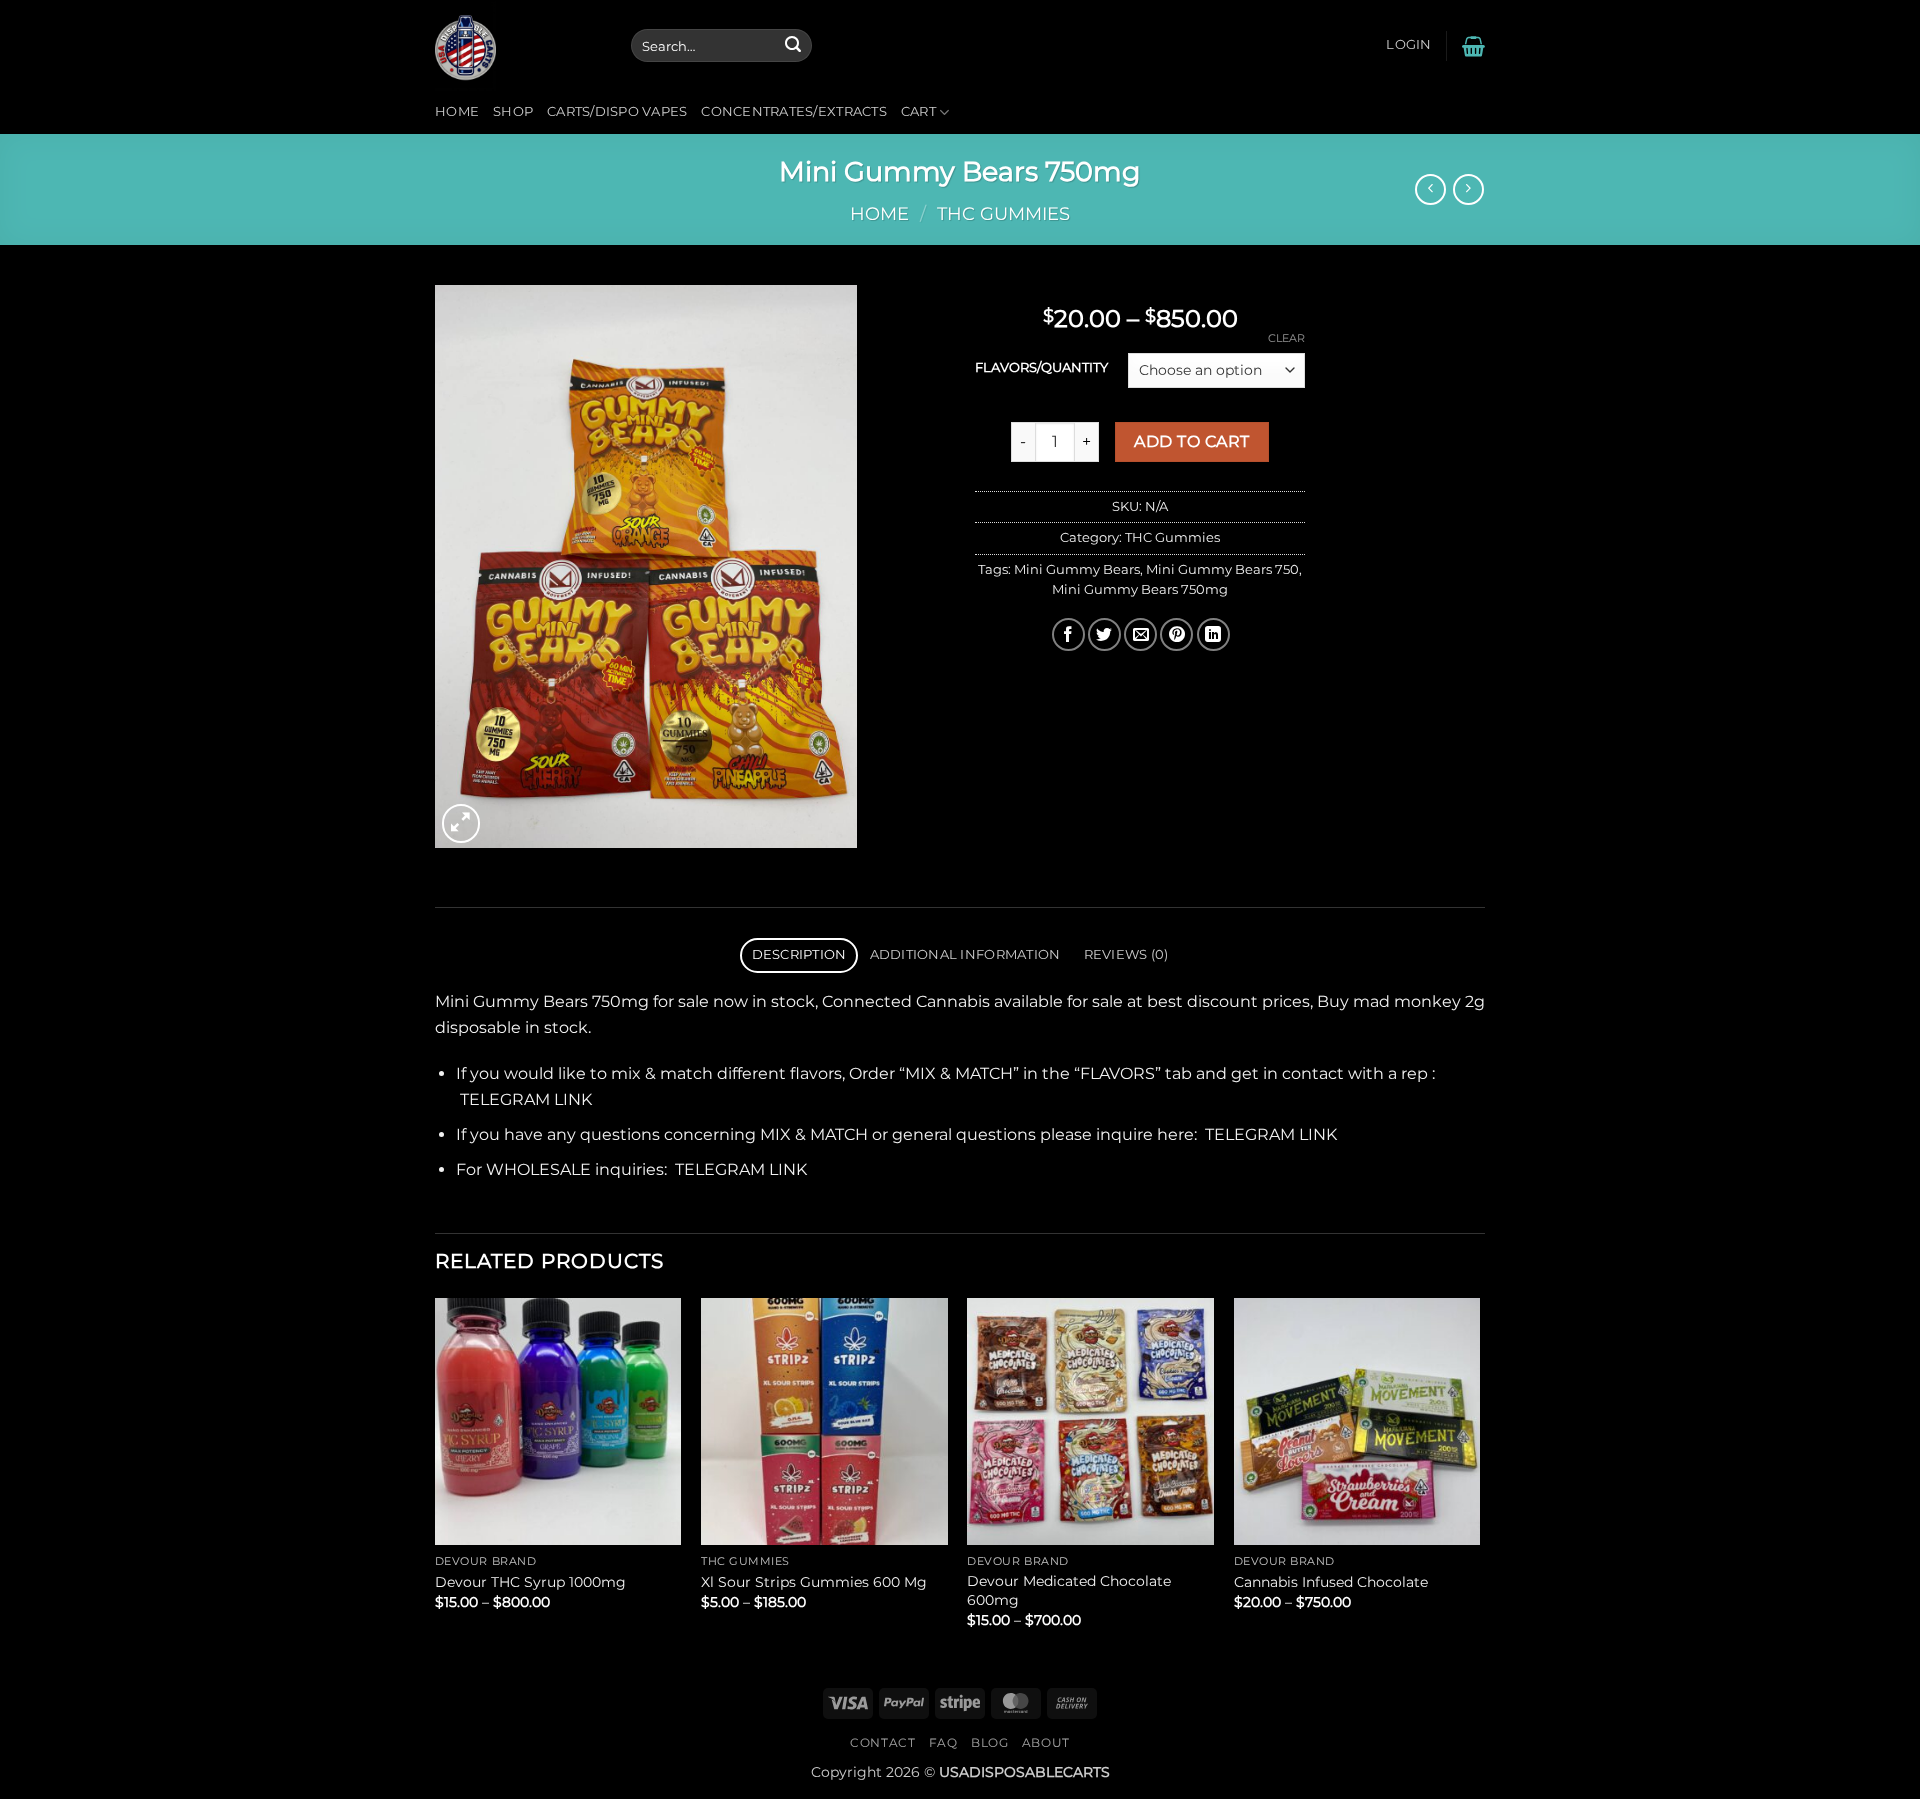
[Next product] (1430, 189)
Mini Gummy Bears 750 (1222, 569)
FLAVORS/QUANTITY (1041, 368)
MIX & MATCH (959, 1073)
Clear (1286, 338)
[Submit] (793, 46)
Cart (918, 111)
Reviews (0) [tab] (1126, 954)
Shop (513, 111)
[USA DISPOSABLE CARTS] (518, 45)
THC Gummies (1003, 213)
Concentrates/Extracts (793, 111)
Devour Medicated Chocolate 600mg (1069, 1590)
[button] (1408, 45)
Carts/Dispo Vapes (617, 111)
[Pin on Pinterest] (1176, 634)
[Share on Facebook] (1068, 634)
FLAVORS (1117, 1073)
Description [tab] (799, 954)
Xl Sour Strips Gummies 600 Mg (814, 1582)
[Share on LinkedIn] (1213, 634)
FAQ (943, 1742)
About (1046, 1742)
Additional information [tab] (965, 954)
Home (457, 111)
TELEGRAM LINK (526, 1099)
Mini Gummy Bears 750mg (1140, 589)
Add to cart (1191, 441)
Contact (882, 1742)
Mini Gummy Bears (1077, 569)
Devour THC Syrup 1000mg (530, 1582)
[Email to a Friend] (1140, 634)
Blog (989, 1742)
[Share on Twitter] (1104, 634)
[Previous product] (1468, 189)
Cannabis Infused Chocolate (1331, 1582)
